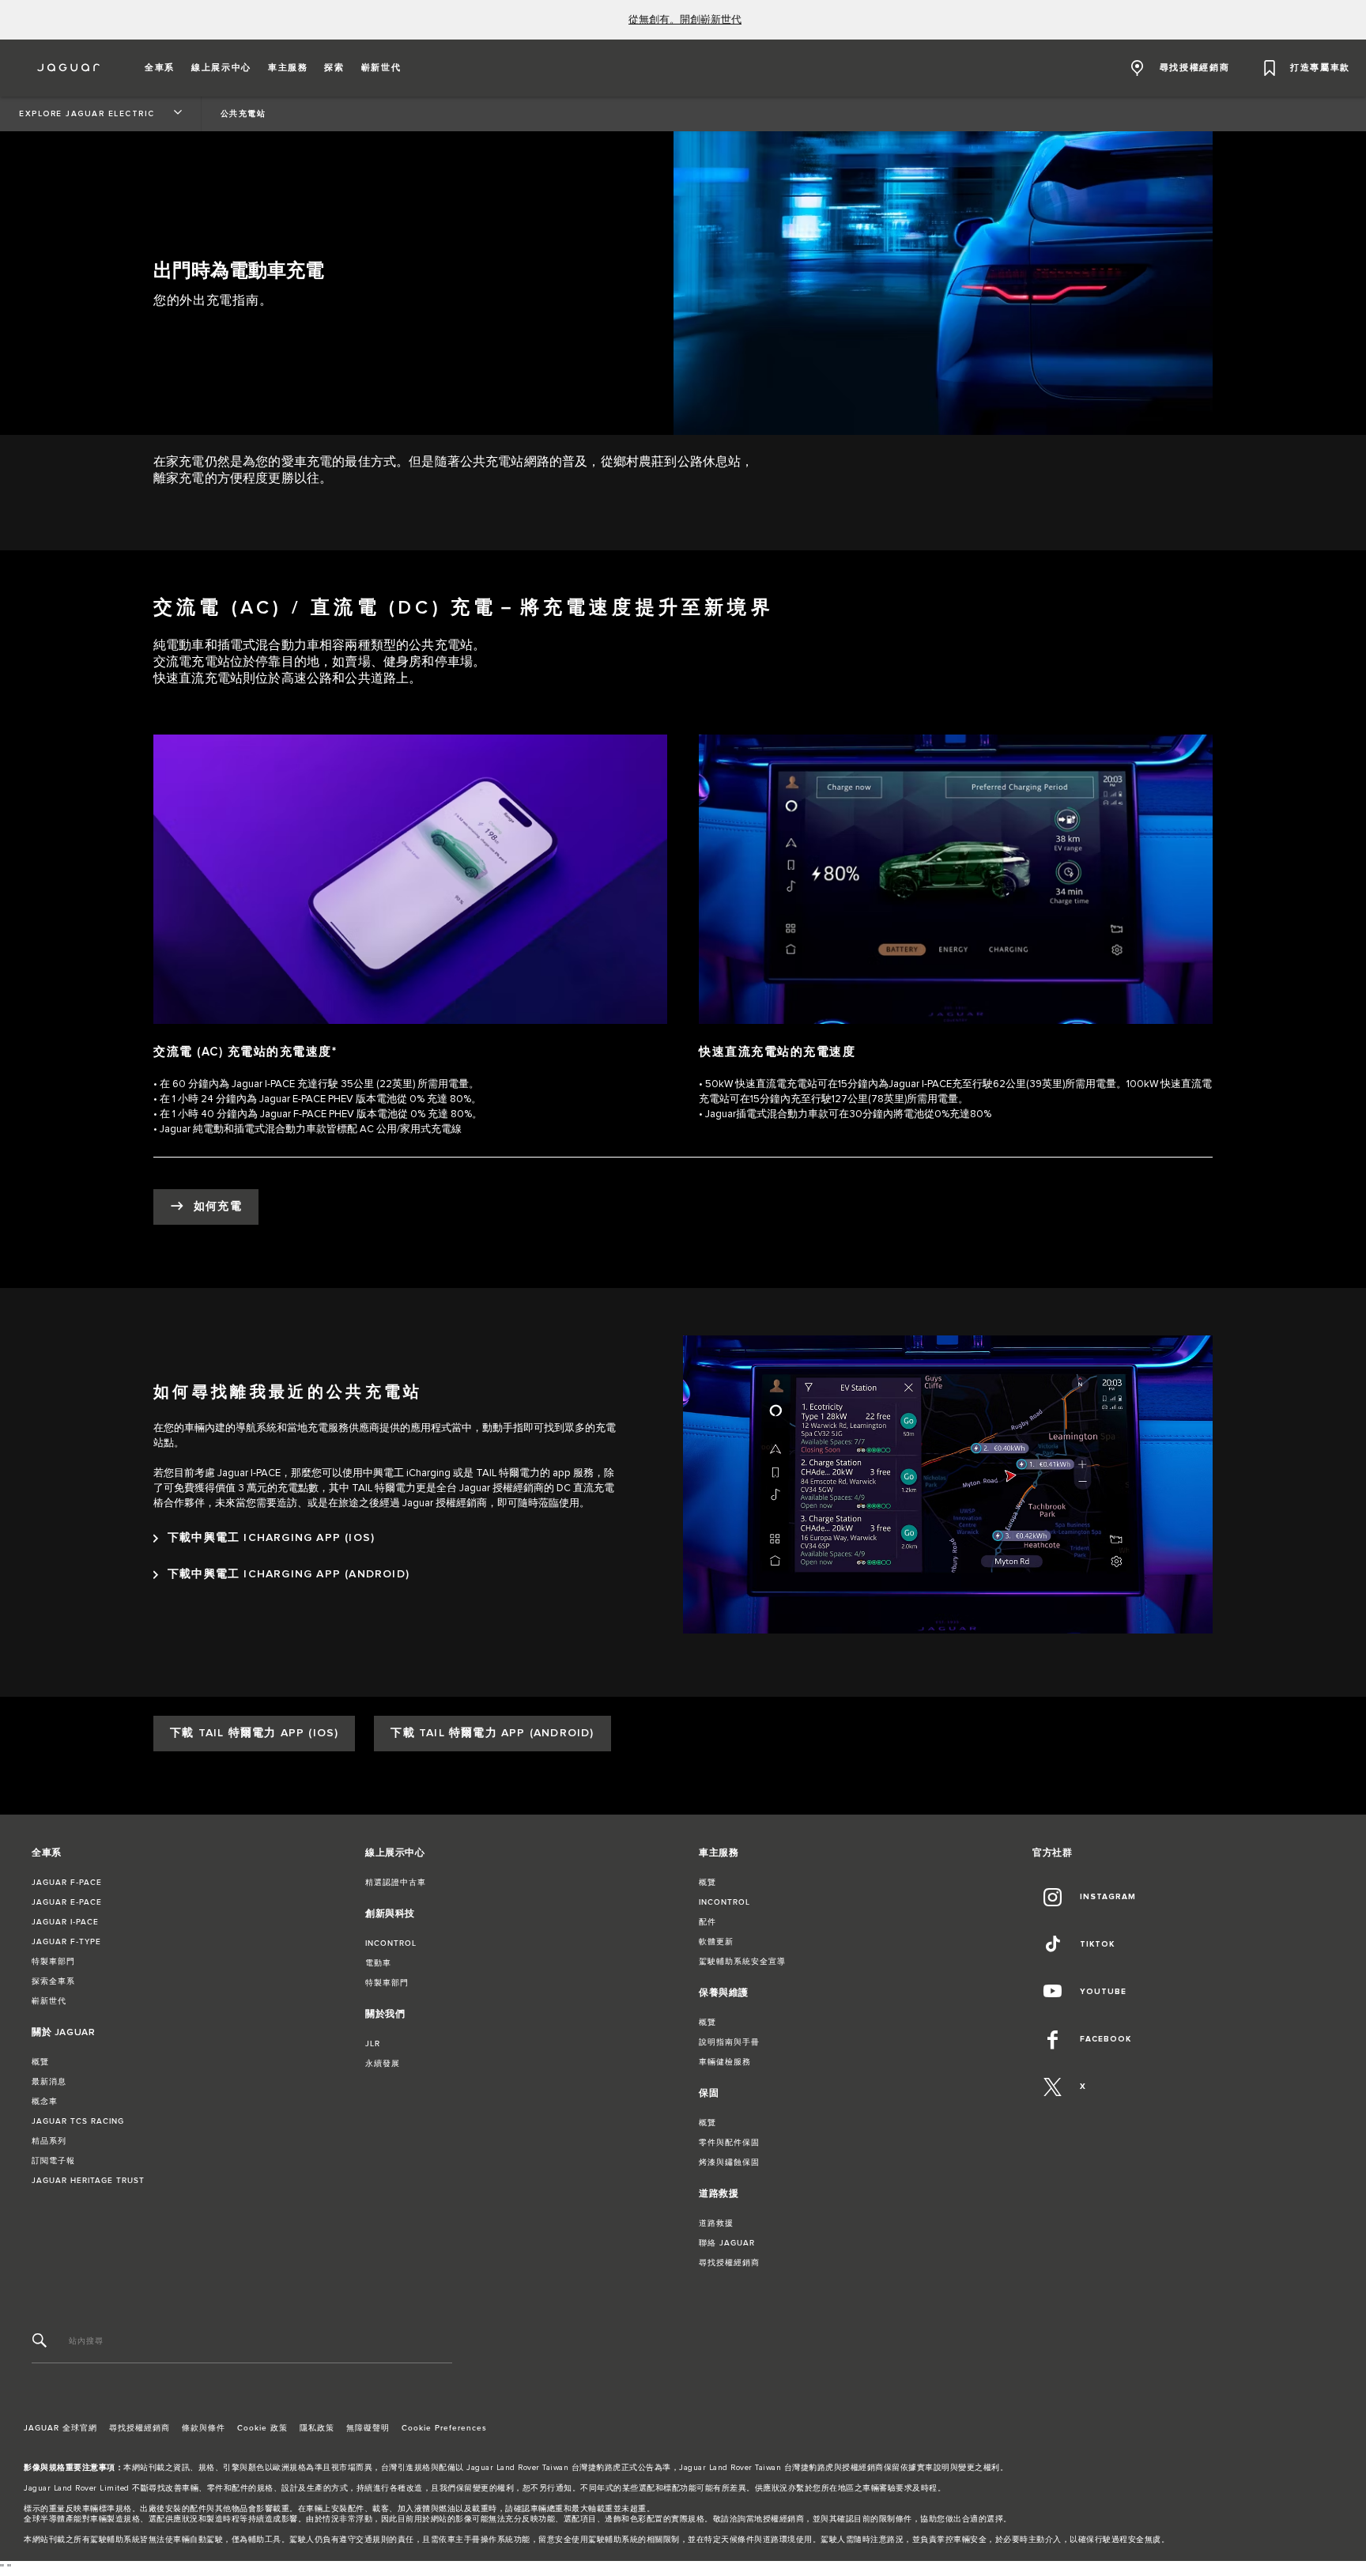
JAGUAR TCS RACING (78, 2121)
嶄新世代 (49, 2001)
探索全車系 (53, 1981)
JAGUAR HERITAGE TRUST (88, 2181)
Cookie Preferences (444, 2428)
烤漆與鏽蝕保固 (729, 2162)
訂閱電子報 (53, 2161)
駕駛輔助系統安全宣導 (742, 1962)
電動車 (378, 1963)
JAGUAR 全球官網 (60, 2428)
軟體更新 (716, 1942)
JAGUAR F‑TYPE (66, 1942)
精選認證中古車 (396, 1883)
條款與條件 (204, 2428)
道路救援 (716, 2223)
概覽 (40, 2062)
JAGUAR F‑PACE (67, 1883)
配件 (708, 1922)
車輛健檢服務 (725, 2062)
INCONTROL (391, 1943)
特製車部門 (53, 1962)
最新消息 (49, 2082)
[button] (160, 68)
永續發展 (383, 2064)
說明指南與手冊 (729, 2042)
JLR (373, 2044)
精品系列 (49, 2141)
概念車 (45, 2102)
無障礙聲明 (368, 2428)
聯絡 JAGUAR (727, 2243)
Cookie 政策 (262, 2428)
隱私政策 (317, 2428)
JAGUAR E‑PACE (67, 1902)
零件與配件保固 (729, 2143)
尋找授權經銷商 (729, 2263)
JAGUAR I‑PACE (65, 1922)
